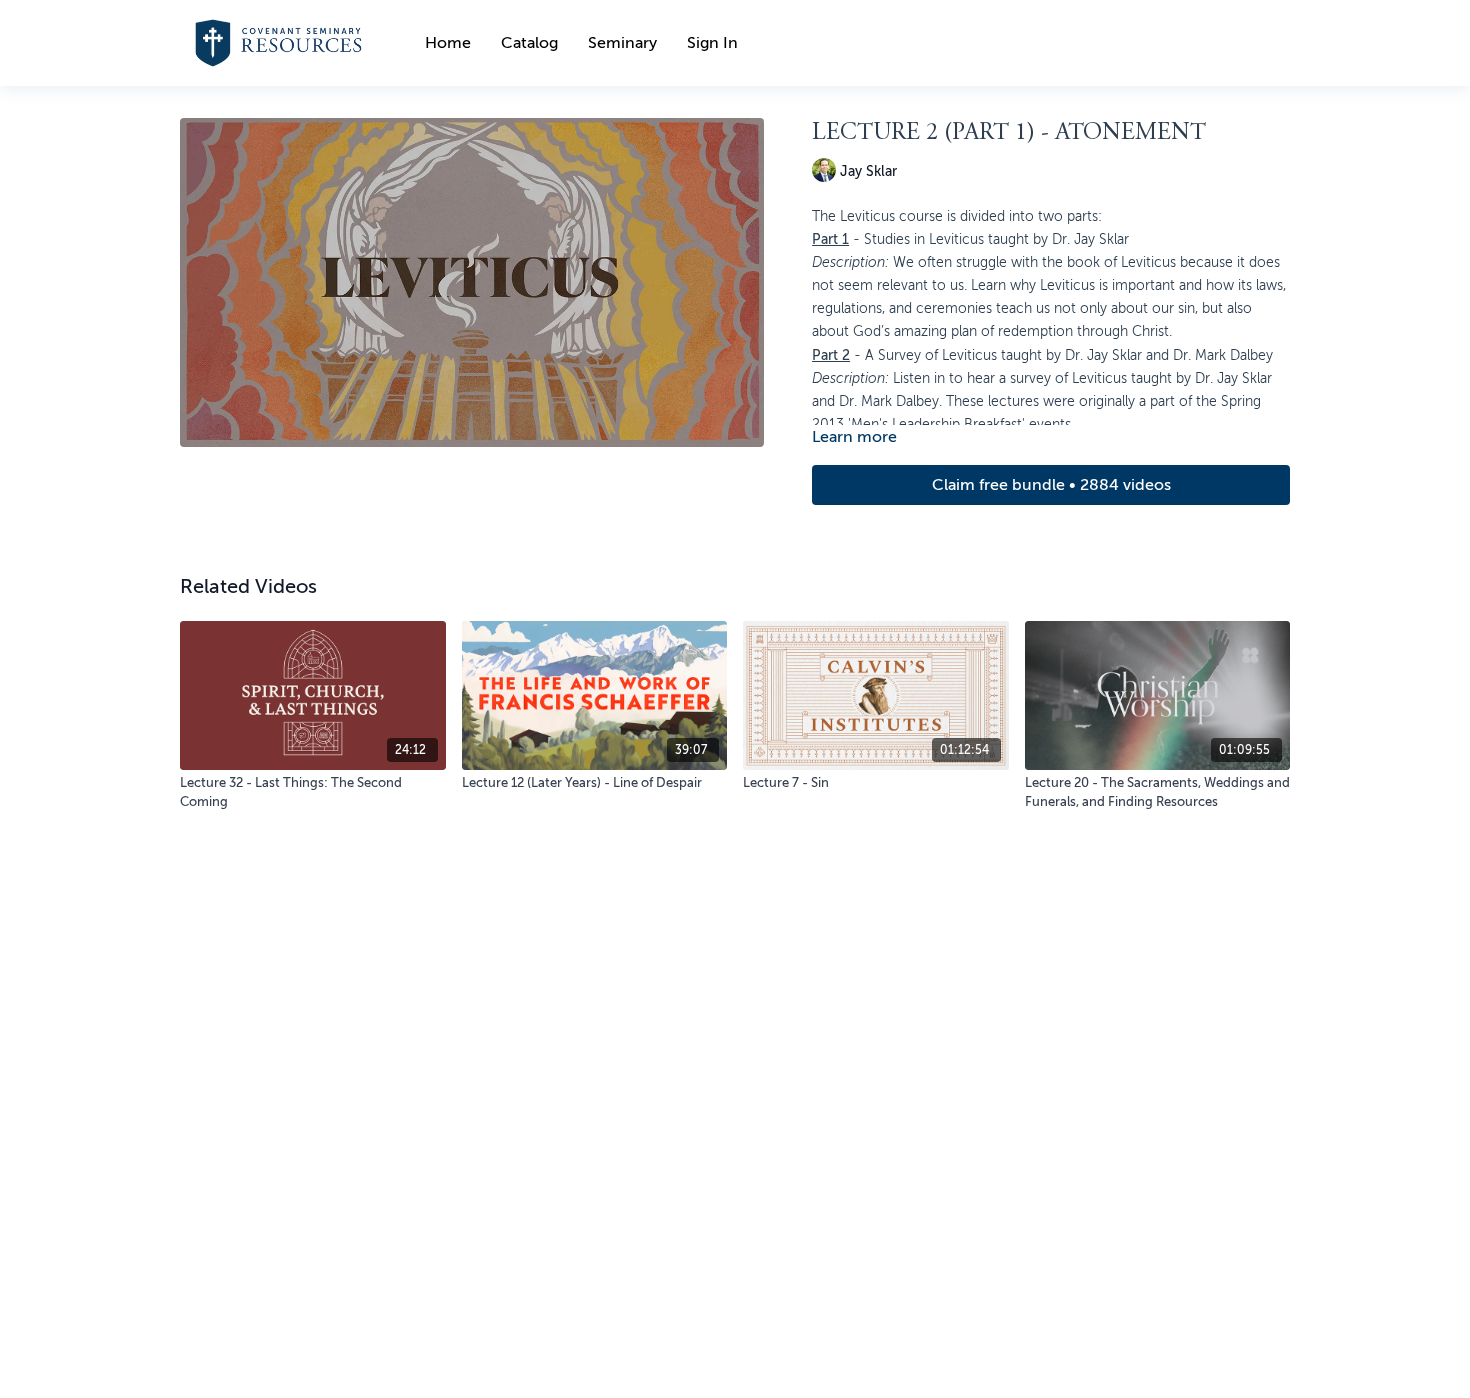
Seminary (622, 43)
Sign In (712, 43)
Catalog (529, 43)
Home (448, 43)
